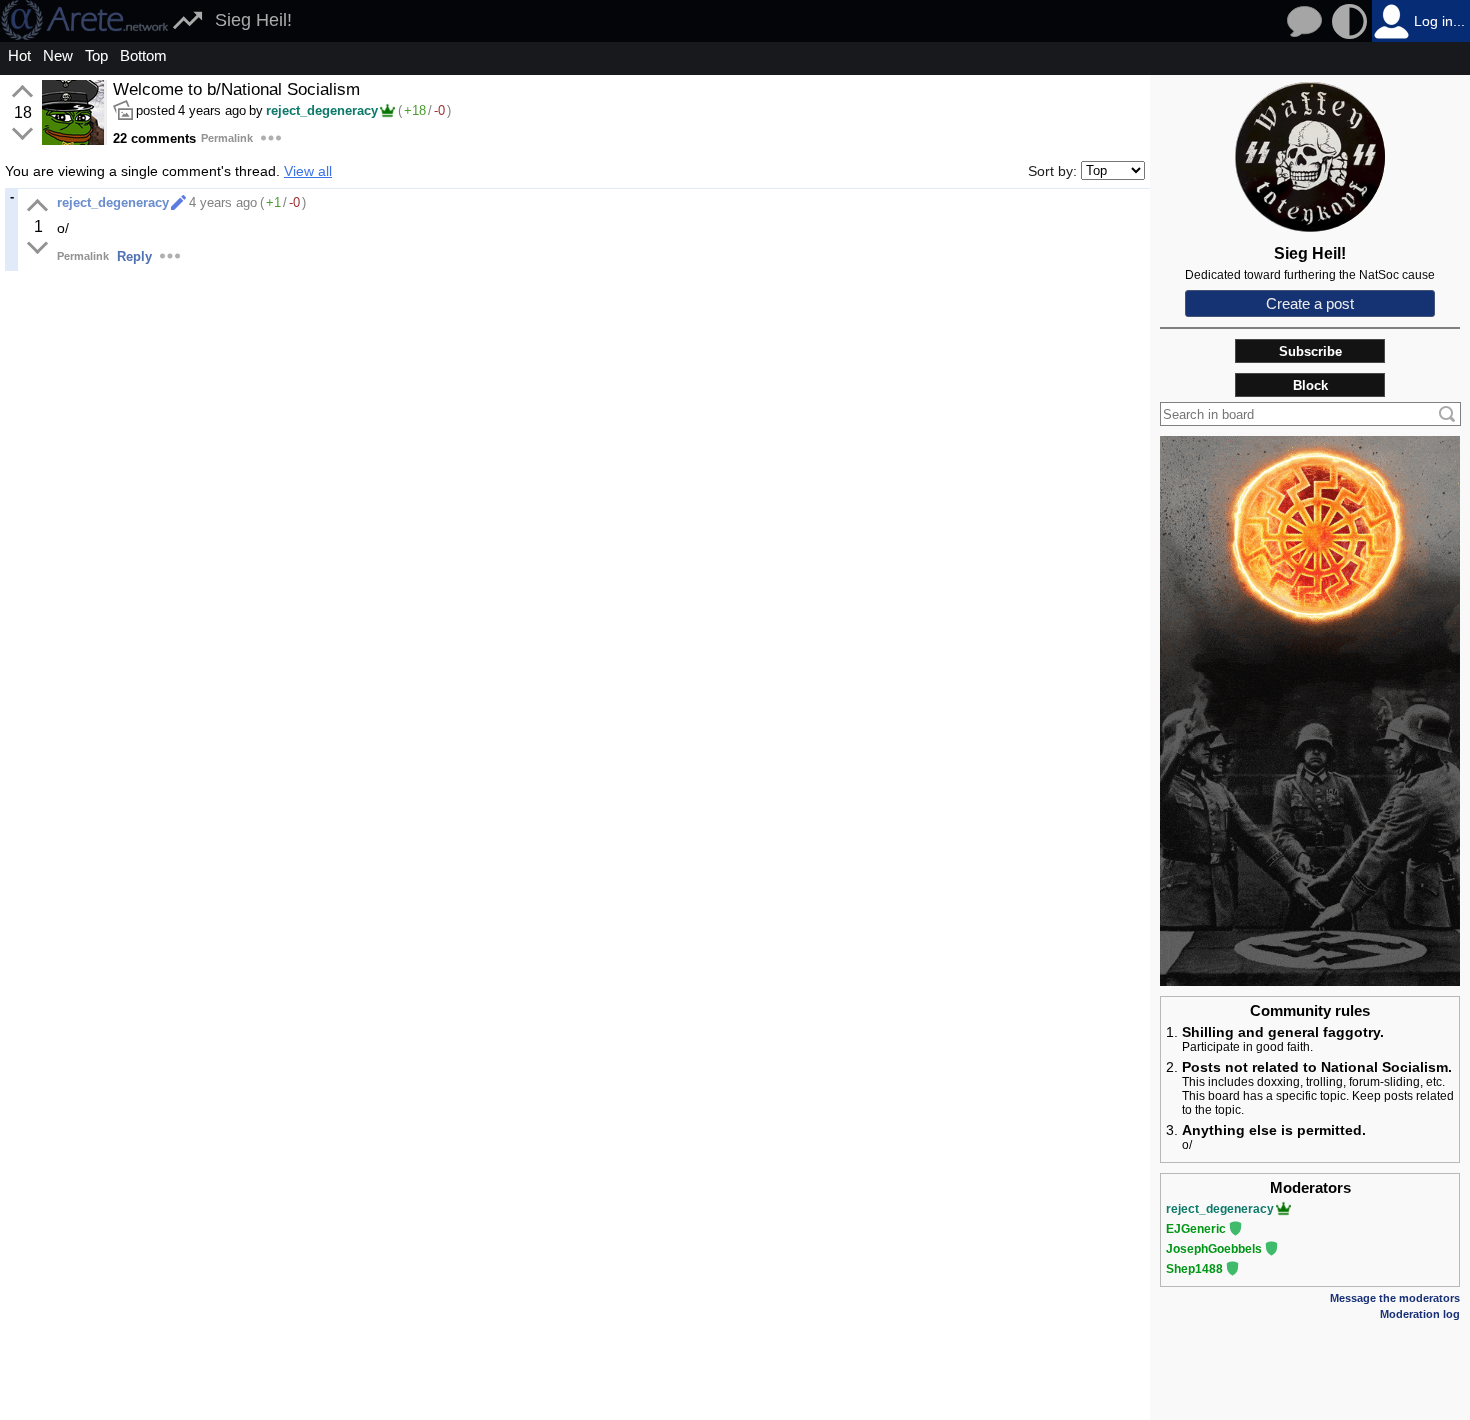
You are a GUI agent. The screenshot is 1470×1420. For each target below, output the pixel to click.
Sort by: (1052, 171)
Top (96, 55)
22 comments (154, 138)
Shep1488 (1194, 1269)
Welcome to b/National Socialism (236, 89)
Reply (134, 256)
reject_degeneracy (322, 110)
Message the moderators (1395, 1298)
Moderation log (1420, 1314)
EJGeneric (1196, 1229)
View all (308, 171)
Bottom (143, 55)
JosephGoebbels (1214, 1249)
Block (1310, 385)
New (58, 55)
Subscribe (1310, 351)
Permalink (227, 138)
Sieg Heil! (253, 20)
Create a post (1310, 303)
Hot (19, 55)
